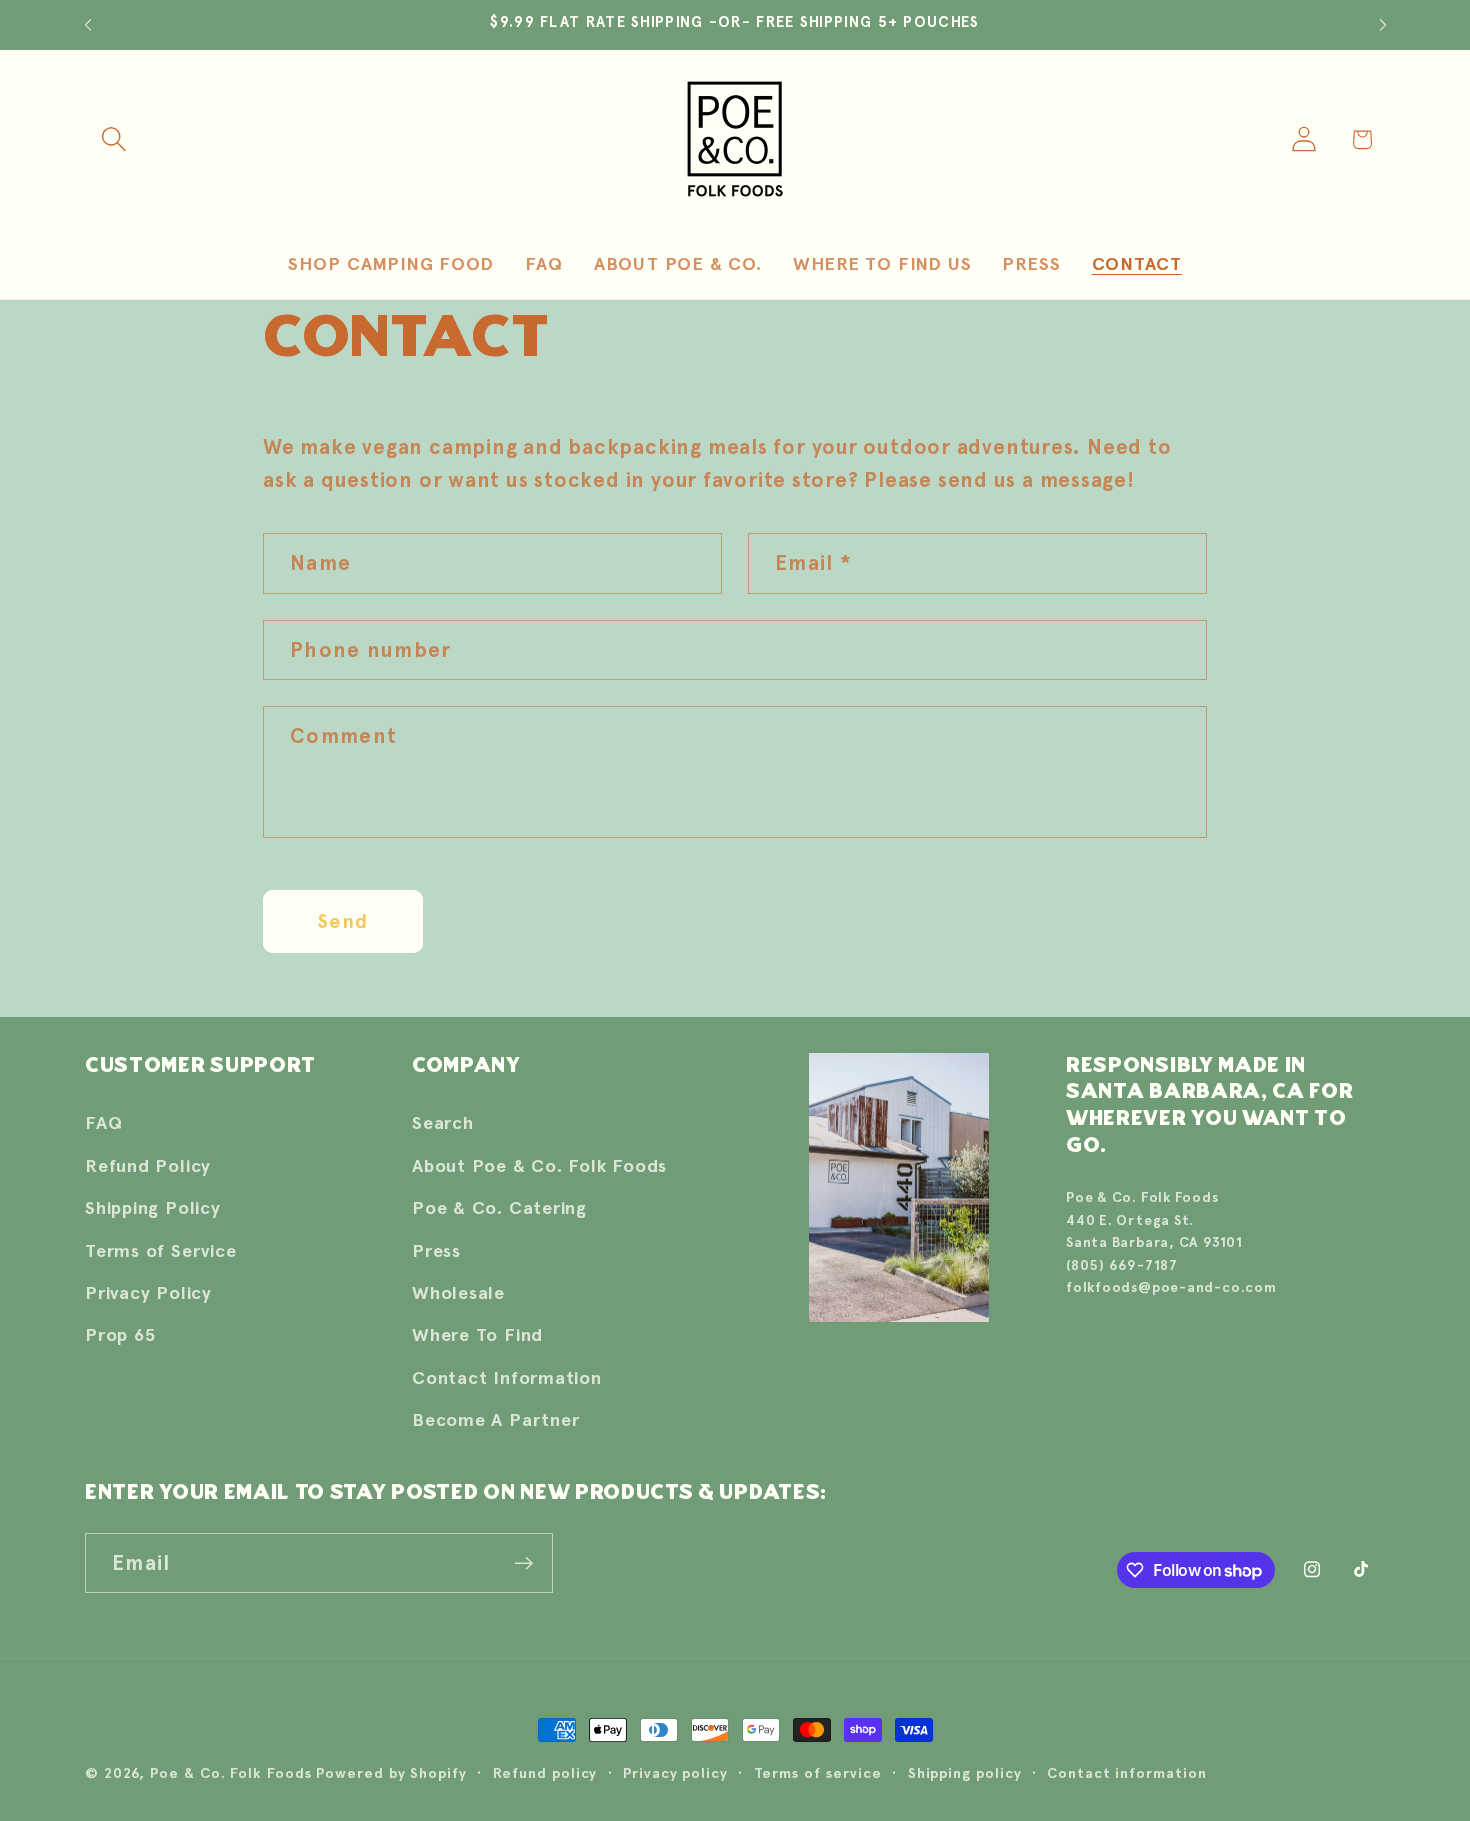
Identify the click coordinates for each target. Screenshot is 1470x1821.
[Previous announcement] (88, 24)
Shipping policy (965, 1772)
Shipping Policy (153, 1207)
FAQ (103, 1122)
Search (443, 1122)
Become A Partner (495, 1419)
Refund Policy (148, 1165)
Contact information (1126, 1772)
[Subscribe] (523, 1563)
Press (436, 1250)
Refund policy (545, 1772)
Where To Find (477, 1334)
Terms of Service (160, 1250)
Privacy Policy (148, 1292)
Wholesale (458, 1292)
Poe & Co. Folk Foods (230, 1772)
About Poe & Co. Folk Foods (539, 1165)
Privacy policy (675, 1772)
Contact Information (507, 1377)
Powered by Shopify (391, 1772)
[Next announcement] (1383, 24)
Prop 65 (120, 1334)
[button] (113, 139)
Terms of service (818, 1772)
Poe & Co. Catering (499, 1207)
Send (343, 921)
